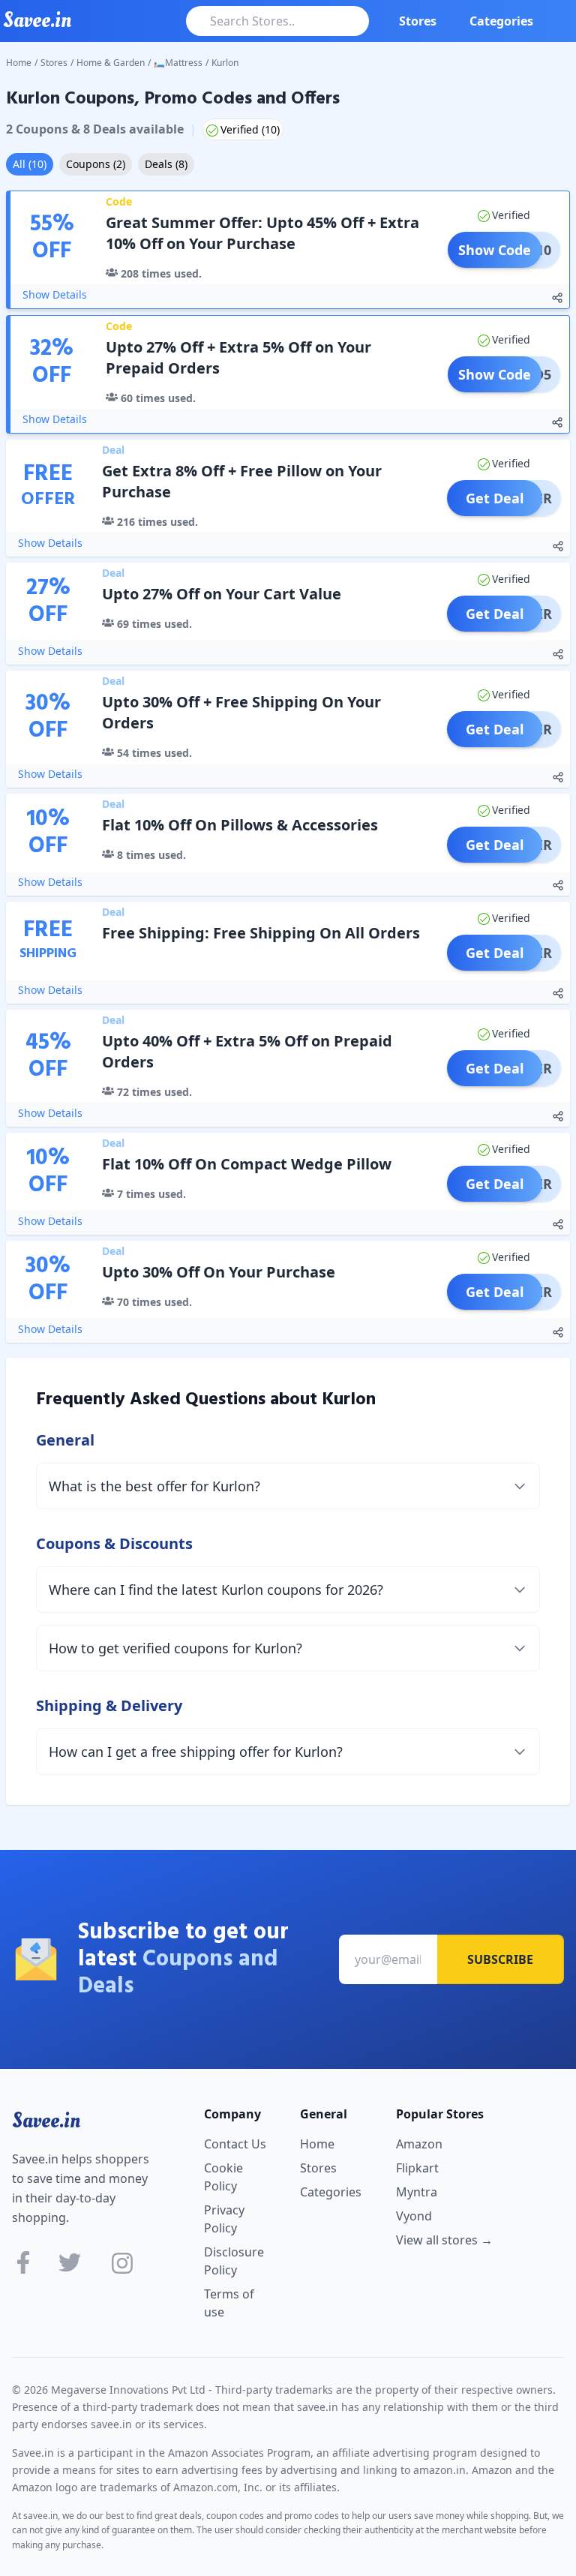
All (30, 164)
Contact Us (235, 2144)
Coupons (96, 164)
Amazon (419, 2144)
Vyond (414, 2216)
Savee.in (46, 2121)
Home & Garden (111, 63)
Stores (418, 21)
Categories (501, 21)
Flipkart (417, 2168)
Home (19, 63)
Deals (166, 164)
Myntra (417, 2192)
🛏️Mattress (178, 63)
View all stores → (444, 2240)
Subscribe (500, 1959)
